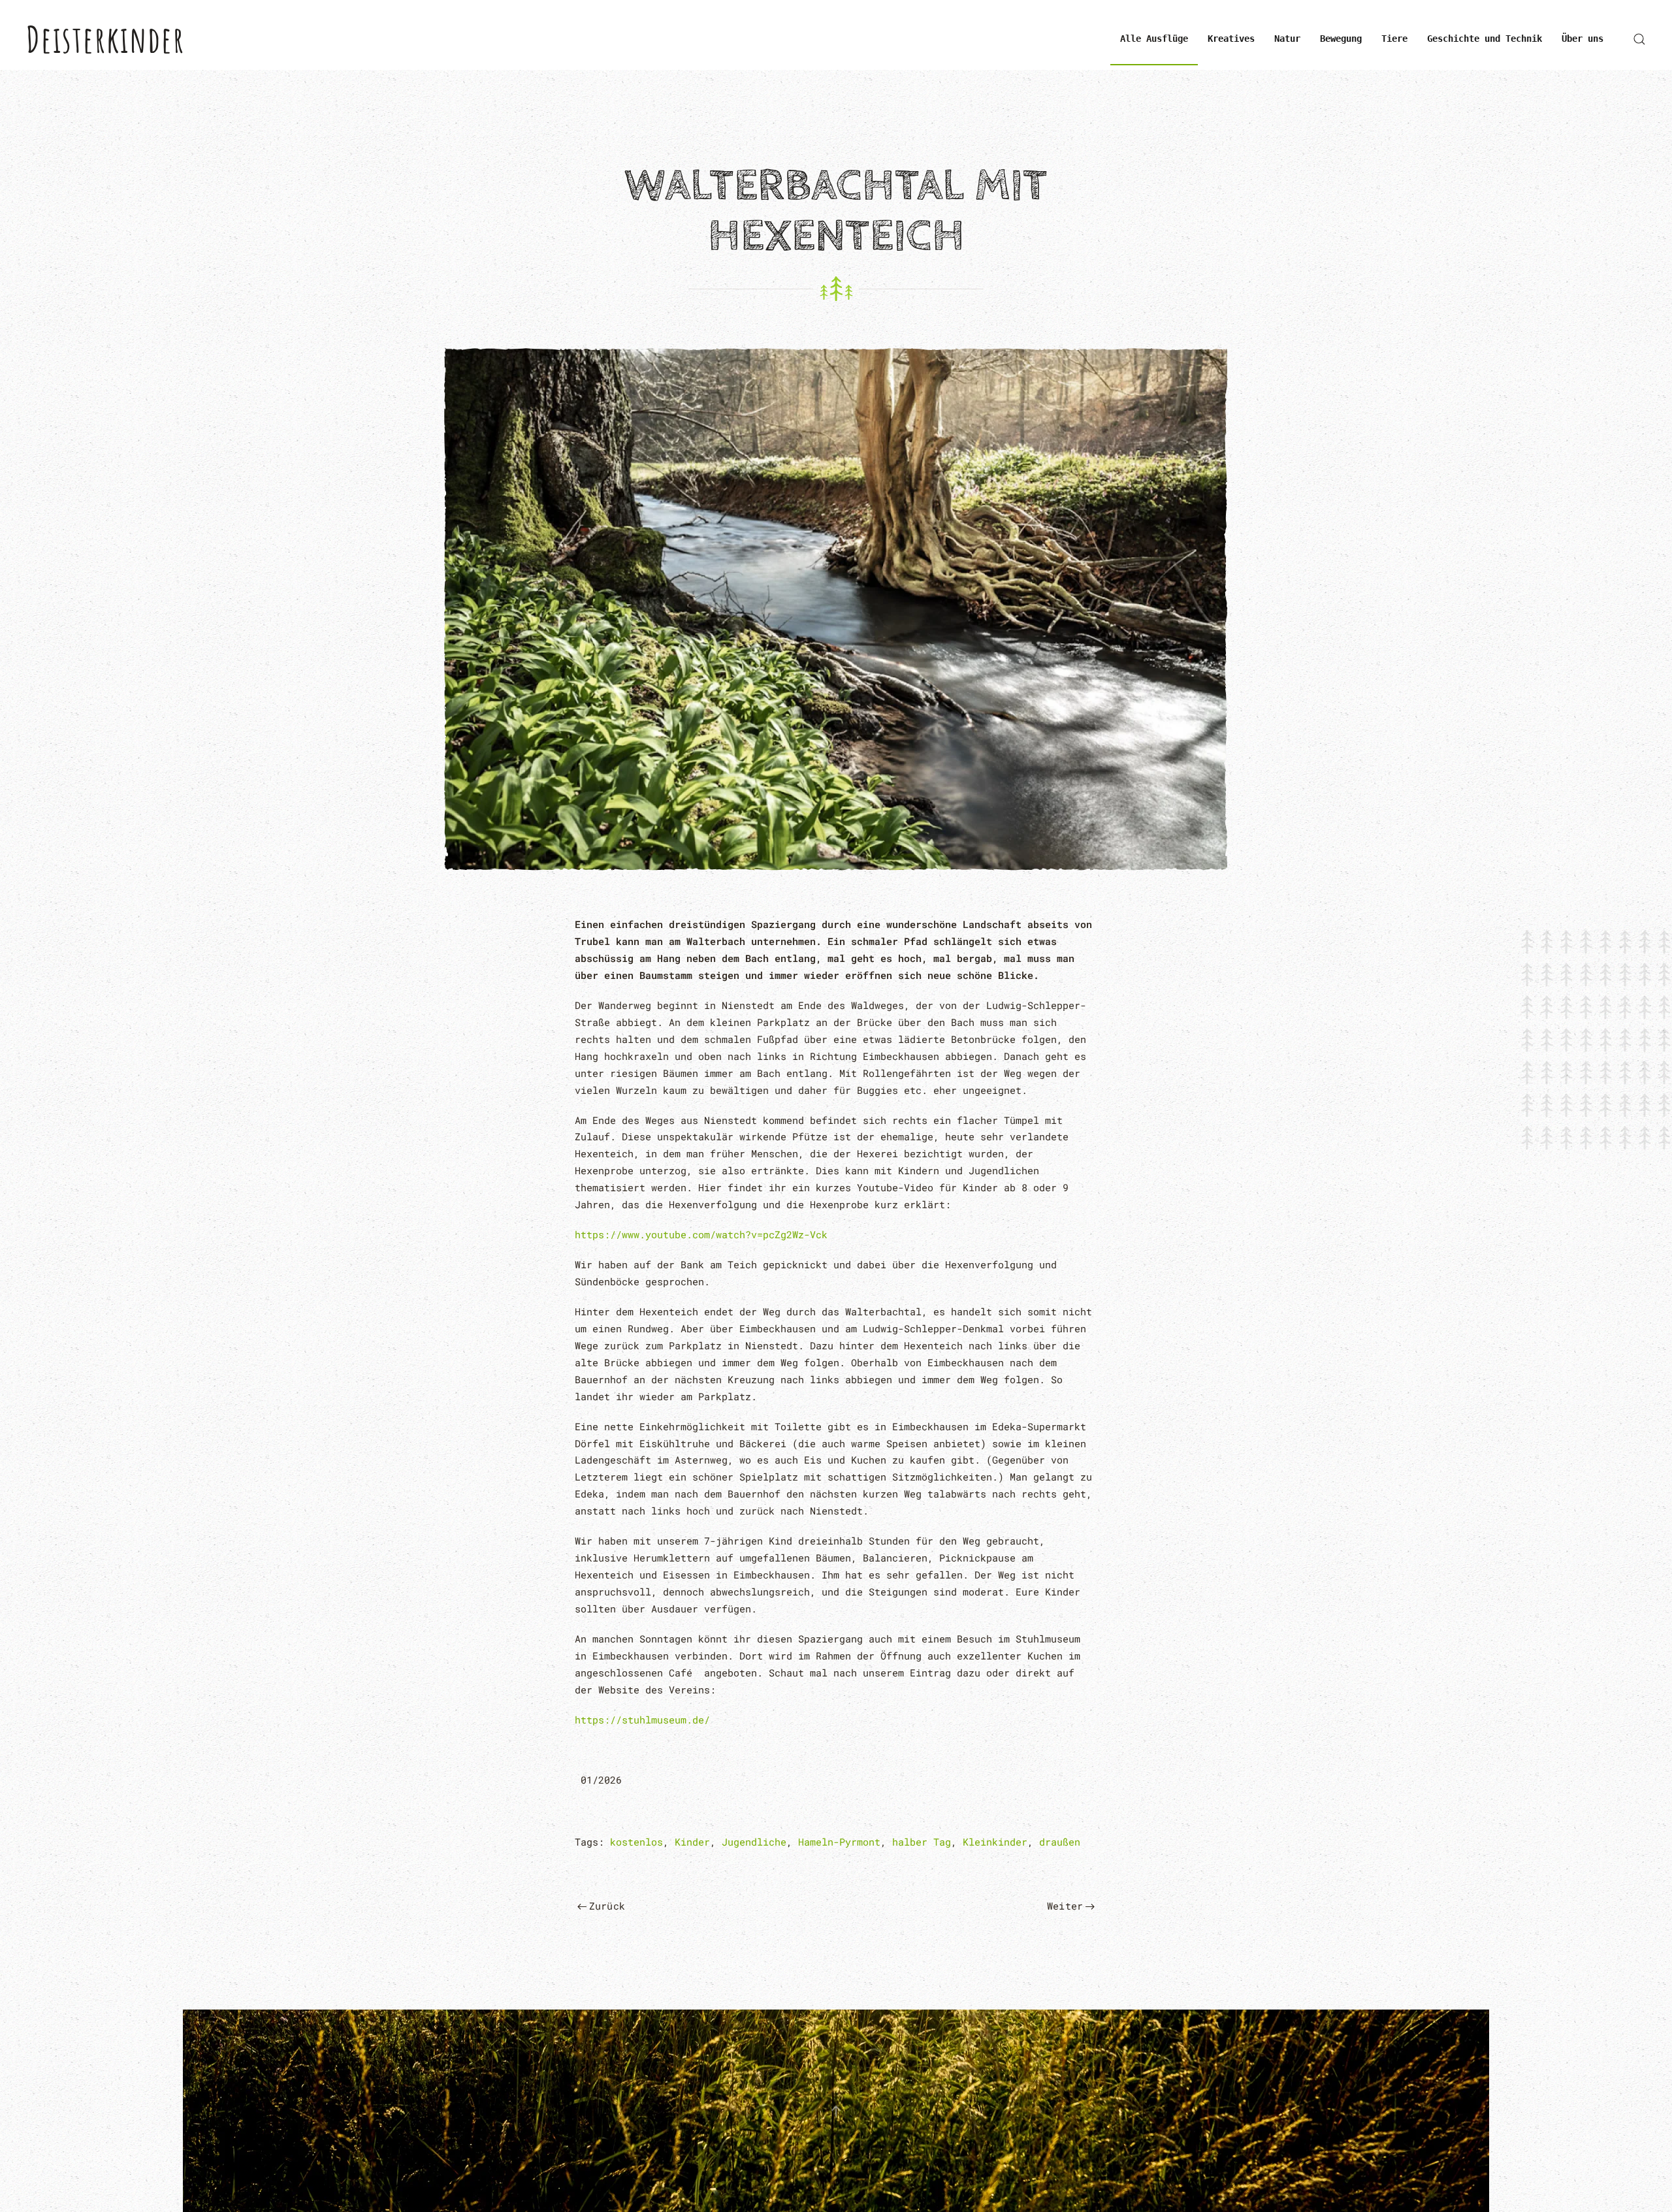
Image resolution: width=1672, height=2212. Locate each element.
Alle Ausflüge (1154, 39)
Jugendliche (754, 1842)
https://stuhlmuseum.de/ (642, 1720)
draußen (1060, 1842)
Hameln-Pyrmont (839, 1842)
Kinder (692, 1842)
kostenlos (636, 1842)
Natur (1287, 39)
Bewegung (1341, 39)
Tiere (1394, 39)
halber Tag (922, 1842)
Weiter (1065, 1906)
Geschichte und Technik (1485, 39)
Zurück (607, 1906)
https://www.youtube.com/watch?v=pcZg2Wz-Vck (701, 1234)
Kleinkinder (995, 1842)
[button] (1639, 39)
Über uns (1583, 39)
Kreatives (1231, 39)
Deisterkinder (105, 39)
